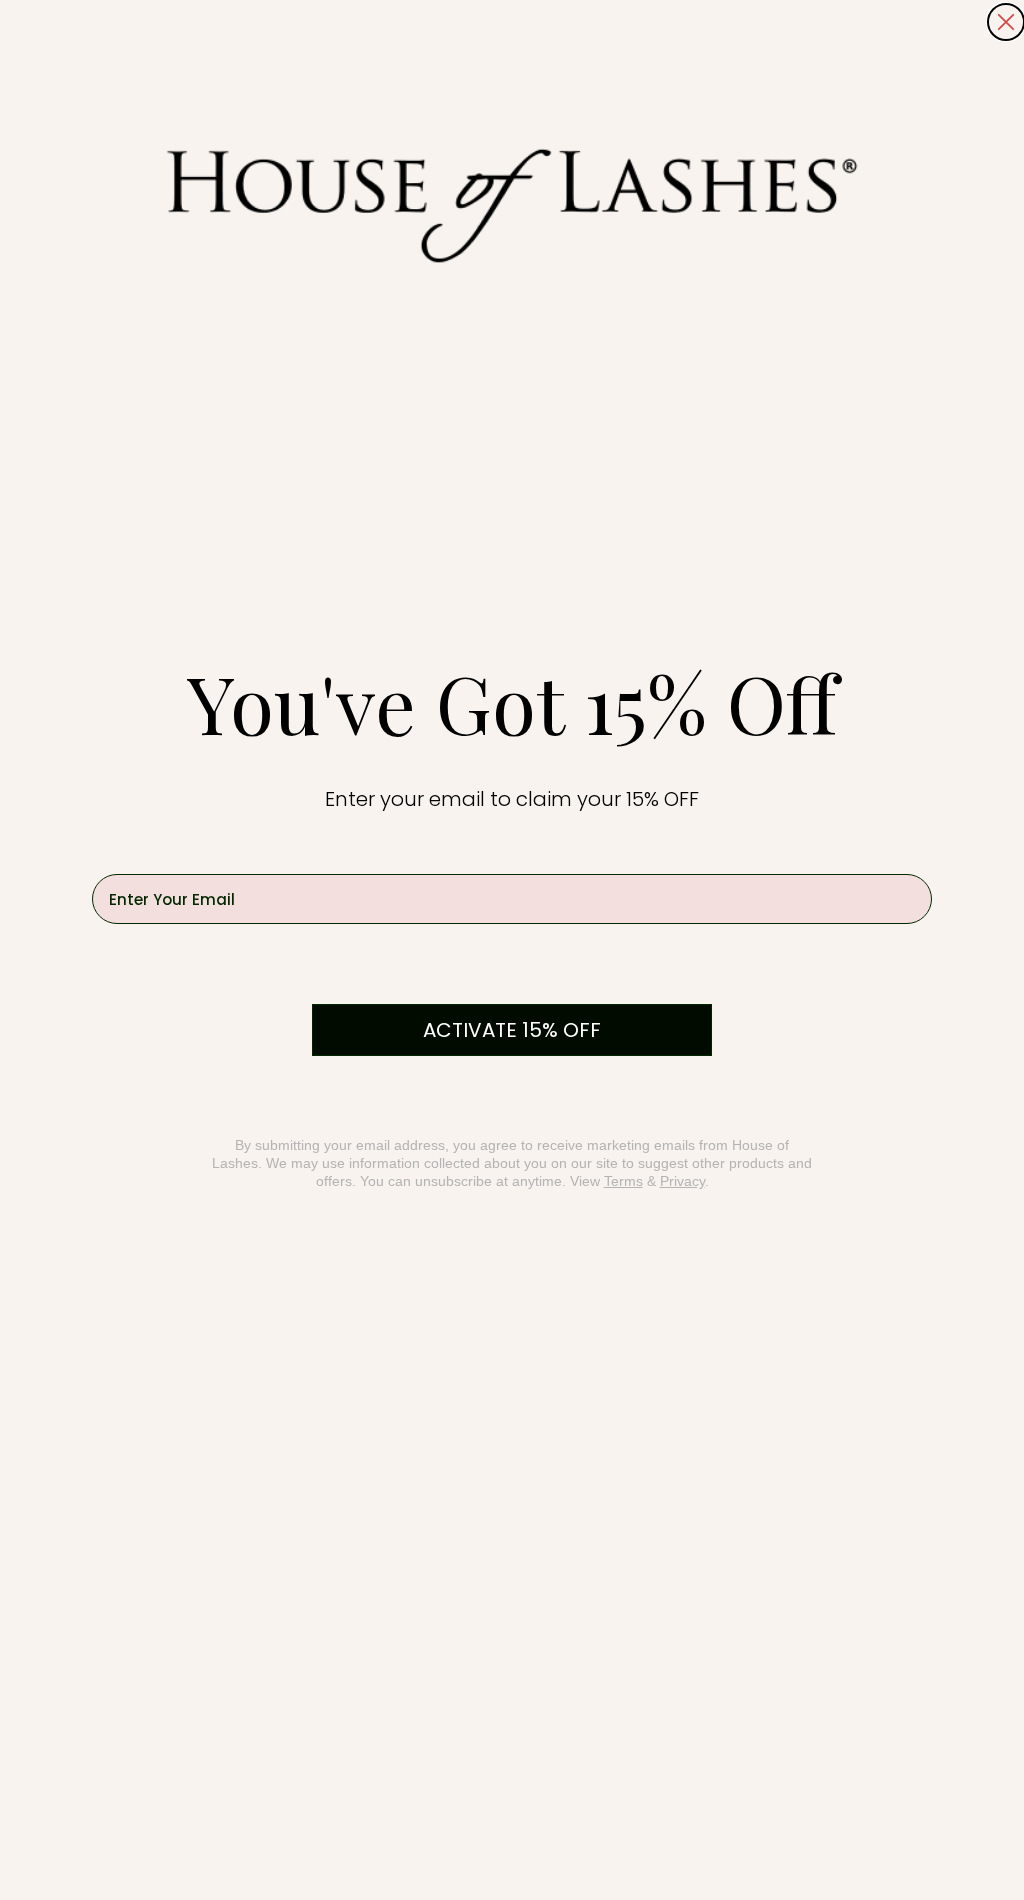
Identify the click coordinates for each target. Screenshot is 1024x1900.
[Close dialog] (1006, 22)
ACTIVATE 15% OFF (512, 1030)
